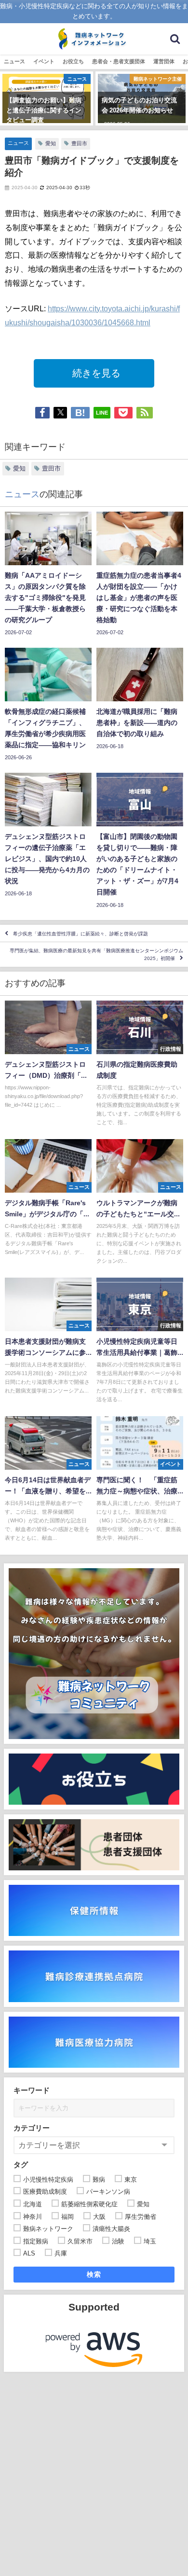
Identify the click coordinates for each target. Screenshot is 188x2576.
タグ (21, 2165)
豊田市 (79, 143)
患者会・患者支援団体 (119, 61)
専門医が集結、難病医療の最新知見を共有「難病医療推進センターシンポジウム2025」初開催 (96, 954)
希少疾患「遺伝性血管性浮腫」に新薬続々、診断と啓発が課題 (81, 933)
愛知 (51, 143)
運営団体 (164, 61)
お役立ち (73, 61)
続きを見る (94, 373)
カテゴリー (32, 2128)
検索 (94, 2274)
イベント (44, 61)
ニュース (14, 61)
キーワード (32, 2090)
